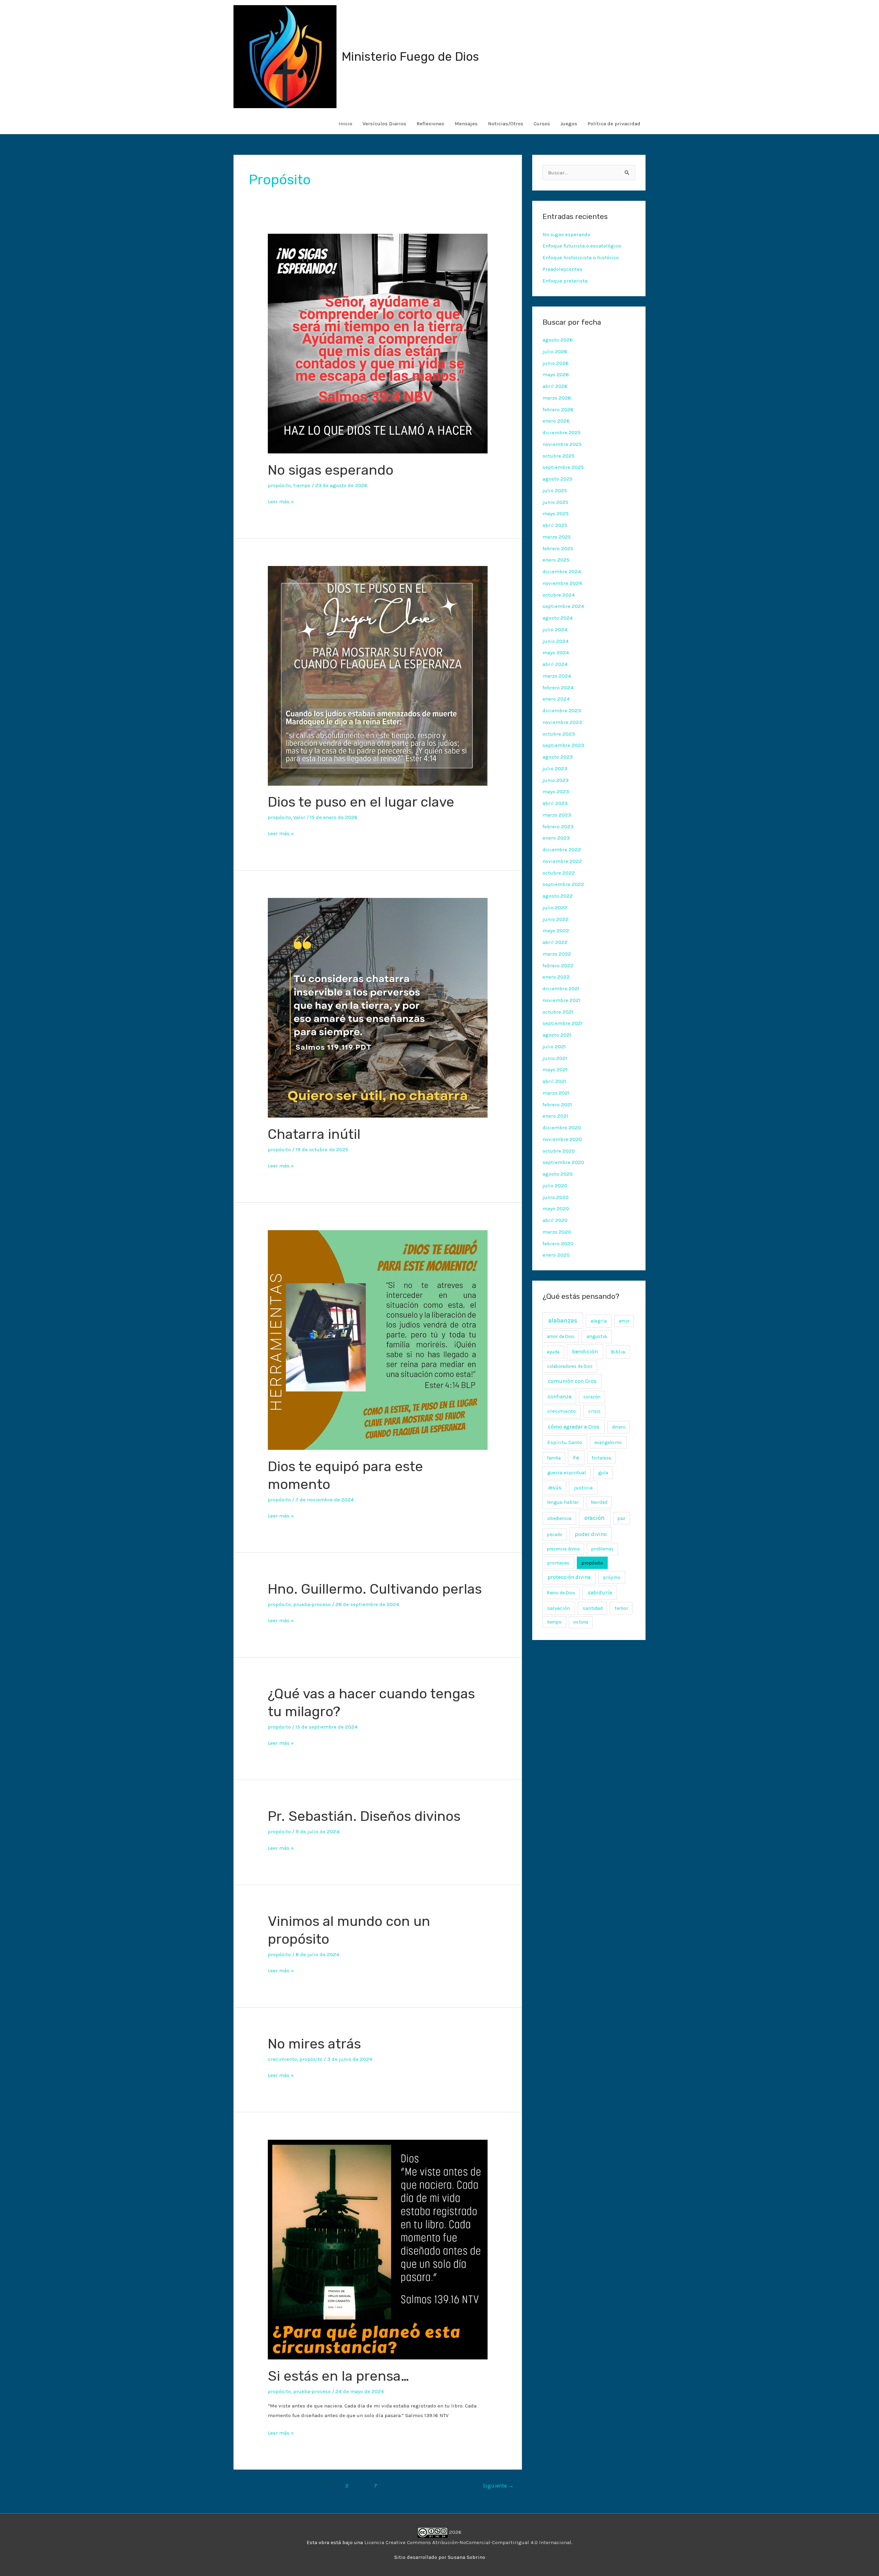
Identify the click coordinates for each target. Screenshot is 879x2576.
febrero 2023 (558, 827)
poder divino (591, 1534)
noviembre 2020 (562, 1139)
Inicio (345, 124)
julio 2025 (555, 490)
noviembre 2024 (562, 583)
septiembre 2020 (563, 1162)
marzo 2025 (557, 537)
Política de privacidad (614, 124)
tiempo (302, 485)
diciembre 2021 (561, 989)
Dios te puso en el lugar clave (361, 802)
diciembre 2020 (562, 1128)
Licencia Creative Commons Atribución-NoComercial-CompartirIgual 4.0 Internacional (468, 2542)
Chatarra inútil (314, 1134)
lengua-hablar (563, 1502)
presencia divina (563, 1549)
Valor (299, 817)
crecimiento (282, 2059)
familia (554, 1458)
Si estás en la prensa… (339, 2376)
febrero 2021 (557, 1105)
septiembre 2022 (563, 884)
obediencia (559, 1518)
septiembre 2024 (563, 606)
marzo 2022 (557, 954)
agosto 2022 (558, 896)
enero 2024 (556, 699)
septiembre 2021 (563, 1023)
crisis (594, 1411)
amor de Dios (561, 1336)
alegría (599, 1321)
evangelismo (608, 1442)
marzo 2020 (557, 1232)
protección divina (569, 1577)
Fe (576, 1458)
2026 (455, 2532)
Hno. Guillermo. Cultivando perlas (375, 1589)
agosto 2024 (558, 618)
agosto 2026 (558, 340)
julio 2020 (555, 1186)
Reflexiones (430, 124)
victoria (581, 1622)
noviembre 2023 (562, 722)
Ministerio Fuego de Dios (410, 57)
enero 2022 (556, 977)
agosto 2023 (558, 757)
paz (621, 1518)
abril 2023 (555, 803)
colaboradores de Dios (570, 1366)
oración (595, 1518)
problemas (602, 1549)
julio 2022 (555, 908)
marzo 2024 (557, 676)
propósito (279, 485)
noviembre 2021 (562, 1000)
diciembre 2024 (562, 571)
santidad (593, 1608)
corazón (592, 1397)
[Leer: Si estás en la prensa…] (378, 2249)
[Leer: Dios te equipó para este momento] (378, 1340)
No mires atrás (314, 2044)
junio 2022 (556, 919)
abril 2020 (555, 1220)
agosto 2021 (557, 1035)
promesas (558, 1563)
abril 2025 (555, 525)
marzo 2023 (557, 815)
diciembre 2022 (562, 850)
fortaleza (601, 1458)
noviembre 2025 (562, 444)
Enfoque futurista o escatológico (582, 246)
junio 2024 (556, 641)
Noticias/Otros (506, 124)
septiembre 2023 (563, 745)
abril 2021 (554, 1081)
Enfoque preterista (565, 281)
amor (624, 1321)
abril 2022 (555, 942)
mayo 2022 (556, 931)
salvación (559, 1608)
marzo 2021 (556, 1093)
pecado (555, 1534)
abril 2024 (555, 664)
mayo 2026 (556, 374)
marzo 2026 (557, 398)
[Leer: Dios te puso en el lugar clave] (378, 675)
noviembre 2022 (562, 861)
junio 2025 (555, 502)
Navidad (599, 1502)
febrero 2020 (558, 1244)
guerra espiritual (567, 1473)
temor (621, 1608)
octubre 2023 (559, 734)
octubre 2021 (558, 1012)
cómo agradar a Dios (574, 1427)
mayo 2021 (555, 1070)
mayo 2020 (556, 1209)
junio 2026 (556, 363)
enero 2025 (556, 560)
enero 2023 (556, 838)
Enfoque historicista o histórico (581, 257)
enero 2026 (556, 421)
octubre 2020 (559, 1151)
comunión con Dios (572, 1381)
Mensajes (466, 124)
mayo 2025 (556, 513)
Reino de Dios (561, 1593)
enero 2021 (555, 1116)
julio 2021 (554, 1047)
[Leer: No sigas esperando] (378, 343)
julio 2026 (555, 351)
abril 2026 (555, 386)
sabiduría (600, 1593)
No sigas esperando (331, 470)
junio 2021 (555, 1058)
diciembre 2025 (562, 432)
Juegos (569, 124)
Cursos (542, 124)
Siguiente (498, 2486)
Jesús (555, 1488)
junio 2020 (556, 1197)
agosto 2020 (558, 1174)
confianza (560, 1397)
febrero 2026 (558, 409)
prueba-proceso (312, 1604)
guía (603, 1473)
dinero (619, 1427)
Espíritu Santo (565, 1442)
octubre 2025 (558, 456)
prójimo (612, 1577)
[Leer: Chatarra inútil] (378, 1007)
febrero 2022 (558, 966)
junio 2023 (556, 780)
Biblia (618, 1352)
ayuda (553, 1352)
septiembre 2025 (563, 467)
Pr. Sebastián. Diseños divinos (364, 1816)
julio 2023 (555, 769)
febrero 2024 (558, 688)
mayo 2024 (556, 652)
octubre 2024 (559, 595)
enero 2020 (556, 1255)
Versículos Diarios (384, 124)
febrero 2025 (558, 548)
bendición (585, 1351)
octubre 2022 (559, 873)
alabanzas (563, 1320)
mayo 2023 (556, 792)
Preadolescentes (562, 269)
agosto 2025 (557, 479)
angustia (597, 1336)
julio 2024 (555, 629)
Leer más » (281, 501)
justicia (583, 1488)
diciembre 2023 (562, 711)
